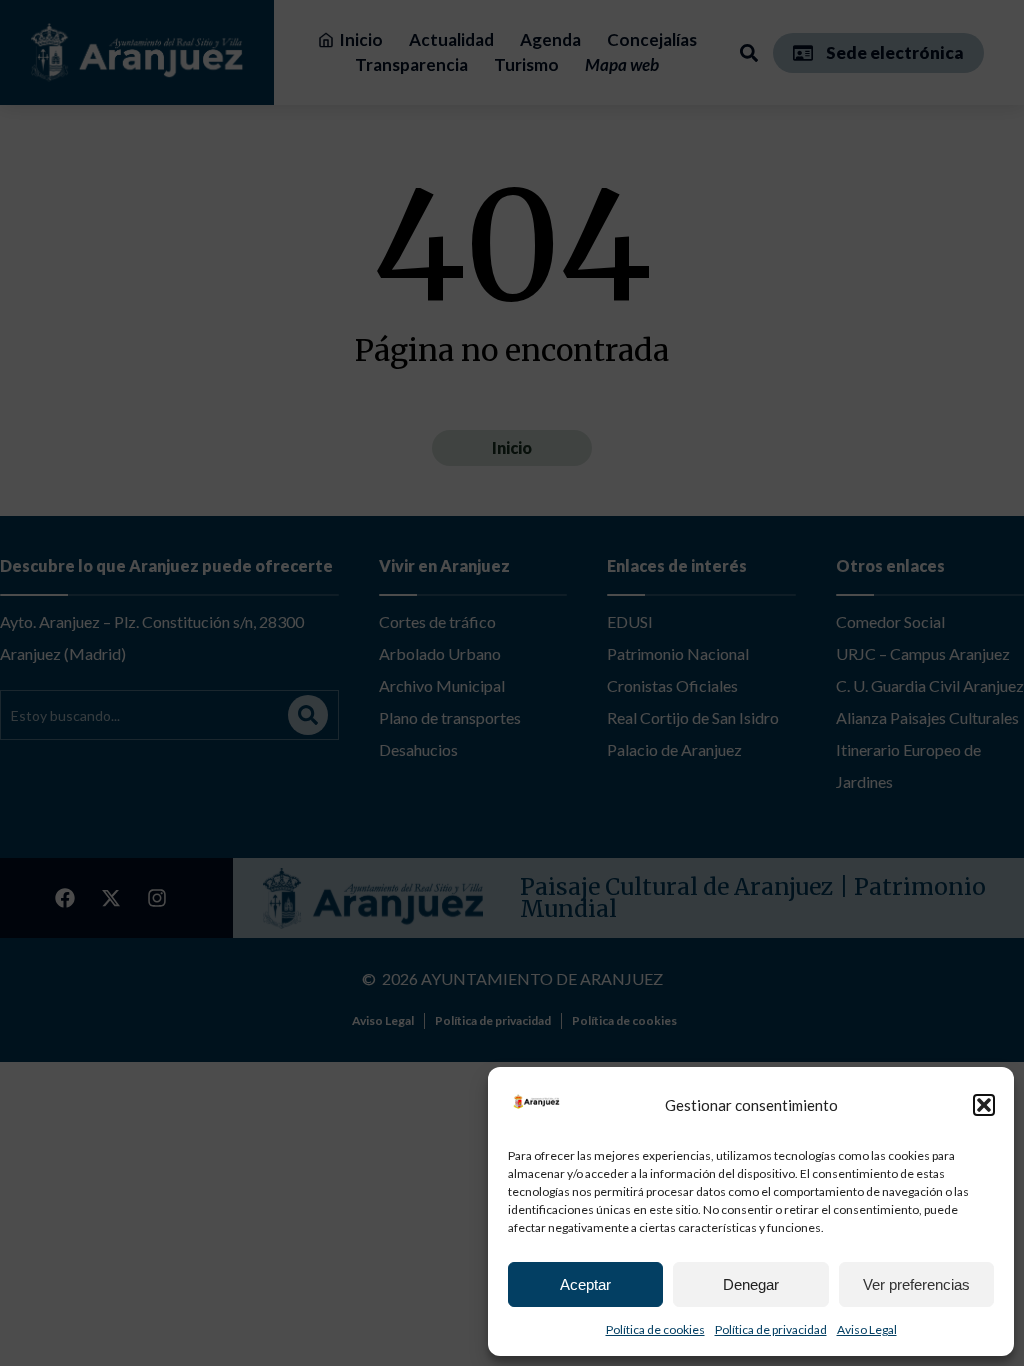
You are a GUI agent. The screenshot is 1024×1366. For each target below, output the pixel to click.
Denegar (751, 1284)
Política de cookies (655, 1329)
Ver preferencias (916, 1284)
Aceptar (585, 1284)
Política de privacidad (771, 1329)
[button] (984, 1105)
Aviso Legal (867, 1329)
